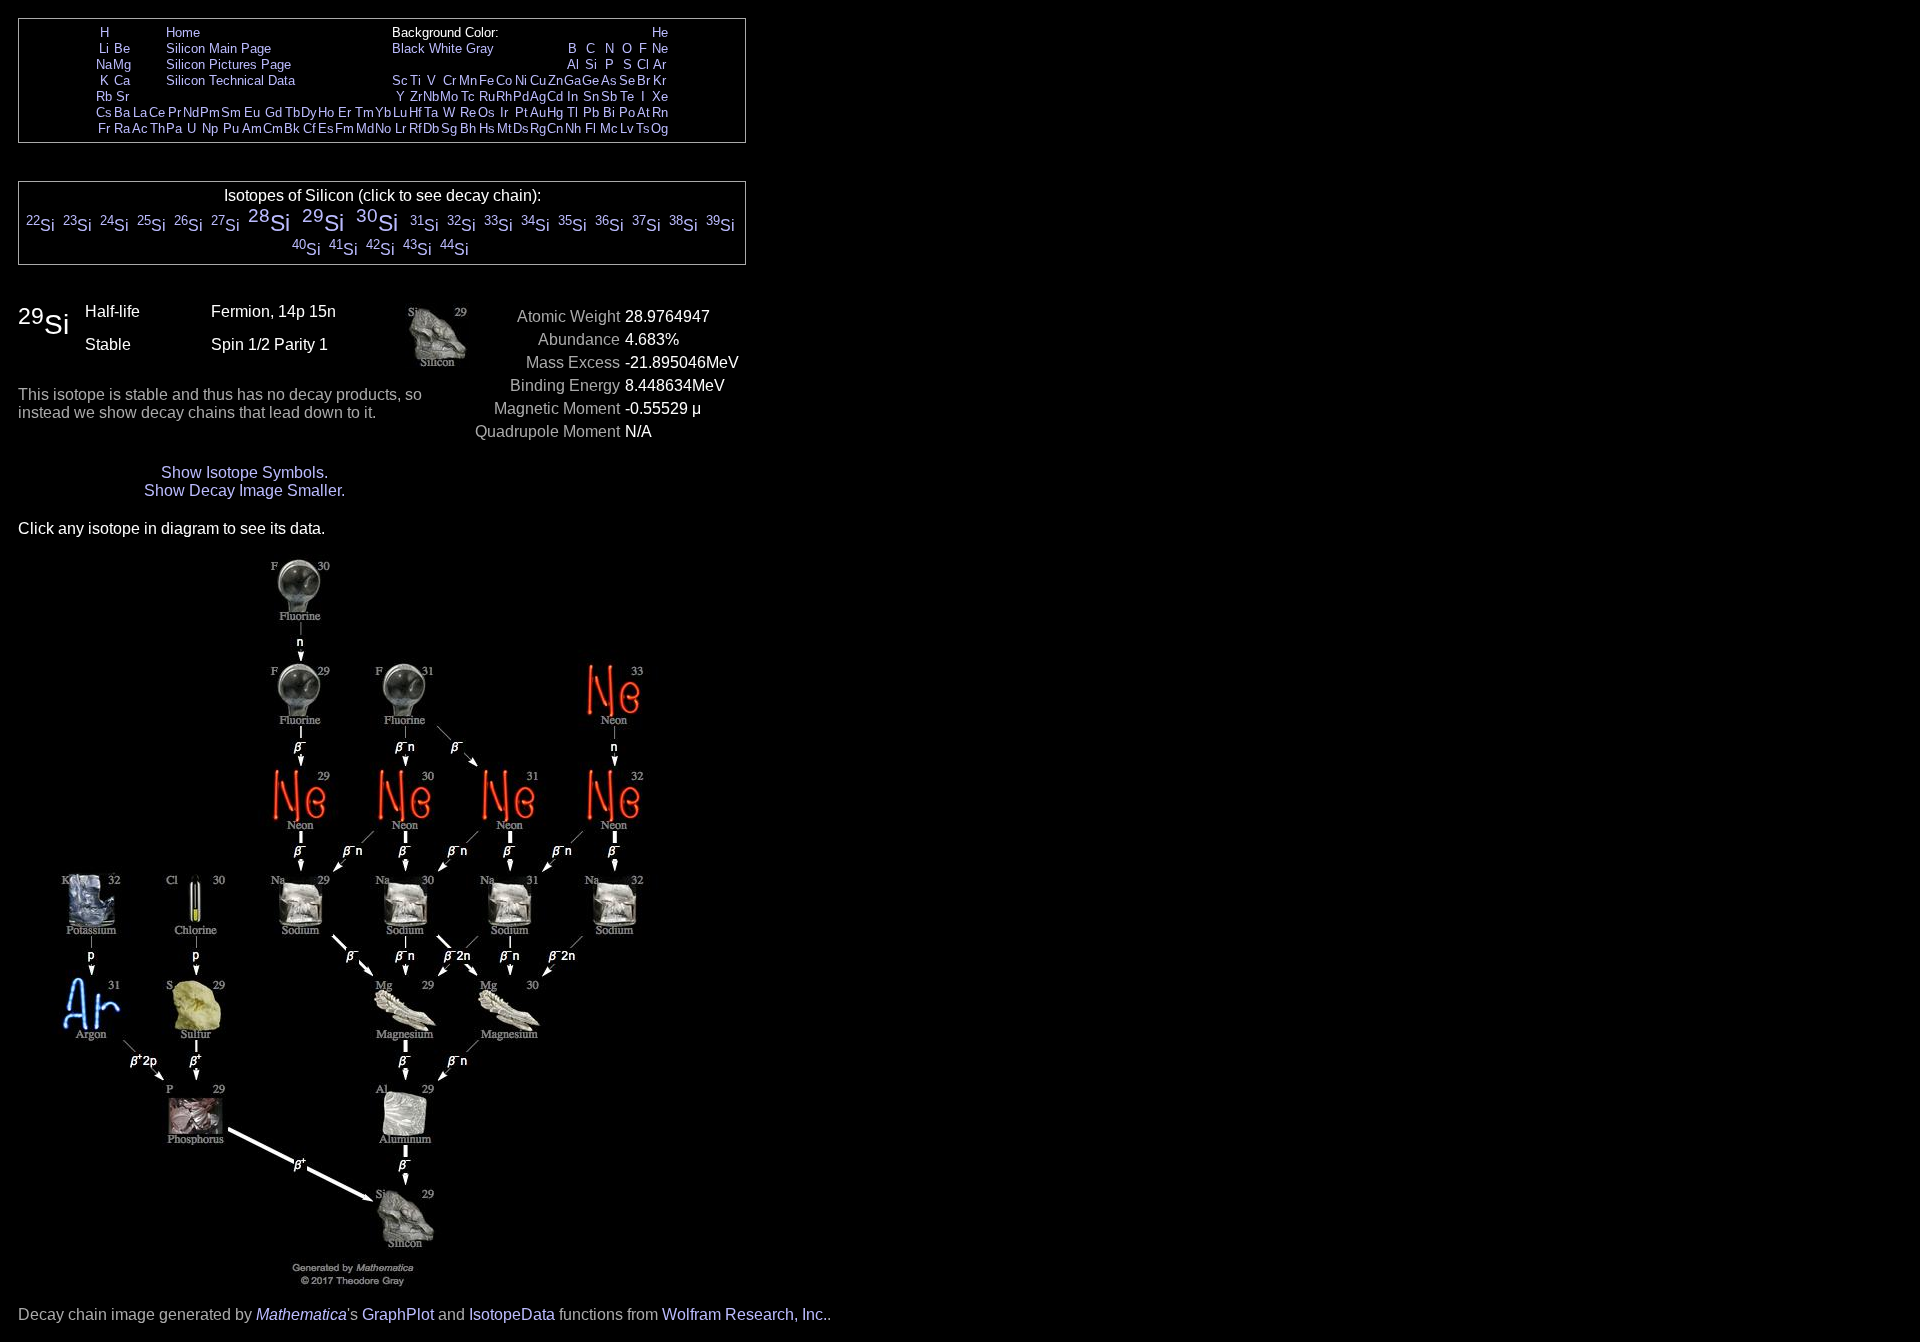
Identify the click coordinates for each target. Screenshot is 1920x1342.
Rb (104, 96)
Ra (122, 128)
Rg (538, 128)
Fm (344, 128)
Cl (643, 64)
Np (210, 128)
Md (365, 128)
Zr (416, 96)
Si (591, 64)
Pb (591, 112)
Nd (191, 112)
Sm (231, 112)
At (643, 112)
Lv (627, 128)
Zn (555, 80)
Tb (292, 112)
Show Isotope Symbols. (244, 472)
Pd (521, 96)
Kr (659, 80)
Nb (431, 96)
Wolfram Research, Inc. (744, 1314)
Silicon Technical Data (230, 80)
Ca (122, 80)
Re (468, 112)
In (572, 96)
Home (183, 32)
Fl (590, 128)
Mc (609, 128)
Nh (573, 128)
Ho (326, 112)
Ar (659, 64)
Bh (468, 128)
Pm (210, 112)
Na (104, 64)
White (445, 48)
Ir (504, 112)
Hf (415, 112)
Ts (643, 128)
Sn (591, 96)
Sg (449, 128)
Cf (309, 128)
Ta (431, 112)
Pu (231, 128)
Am (252, 128)
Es (326, 128)
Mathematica (301, 1314)
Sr (122, 96)
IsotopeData (512, 1314)
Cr (449, 80)
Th (157, 128)
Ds (521, 128)
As (609, 80)
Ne (660, 48)
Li (104, 48)
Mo (449, 96)
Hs (487, 128)
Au (538, 112)
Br (643, 80)
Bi (609, 112)
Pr (174, 112)
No (383, 128)
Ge (590, 80)
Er (344, 112)
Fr (104, 128)
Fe (486, 80)
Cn (555, 128)
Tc (468, 96)
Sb (609, 96)
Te (627, 96)
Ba (122, 112)
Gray (480, 48)
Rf (415, 128)
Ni (521, 80)
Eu (252, 112)
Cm (273, 128)
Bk (292, 128)
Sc (400, 80)
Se (627, 80)
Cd (555, 96)
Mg (122, 64)
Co (504, 80)
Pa (174, 128)
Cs (104, 112)
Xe (660, 96)
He (660, 32)
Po (627, 112)
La (140, 112)
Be (122, 48)
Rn (660, 112)
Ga (572, 80)
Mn (468, 80)
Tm (364, 112)
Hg (555, 112)
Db (431, 128)
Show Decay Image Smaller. (244, 490)
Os (486, 112)
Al (573, 64)
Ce (157, 112)
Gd (273, 112)
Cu (538, 80)
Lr (400, 128)
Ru (487, 96)
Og (659, 128)
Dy (309, 112)
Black (408, 48)
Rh (504, 96)
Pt (521, 112)
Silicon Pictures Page (228, 64)
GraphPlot (398, 1314)
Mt (504, 128)
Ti (415, 80)
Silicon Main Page (218, 48)
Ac (140, 128)
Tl (572, 112)
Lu (400, 112)
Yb (383, 112)
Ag (538, 96)
